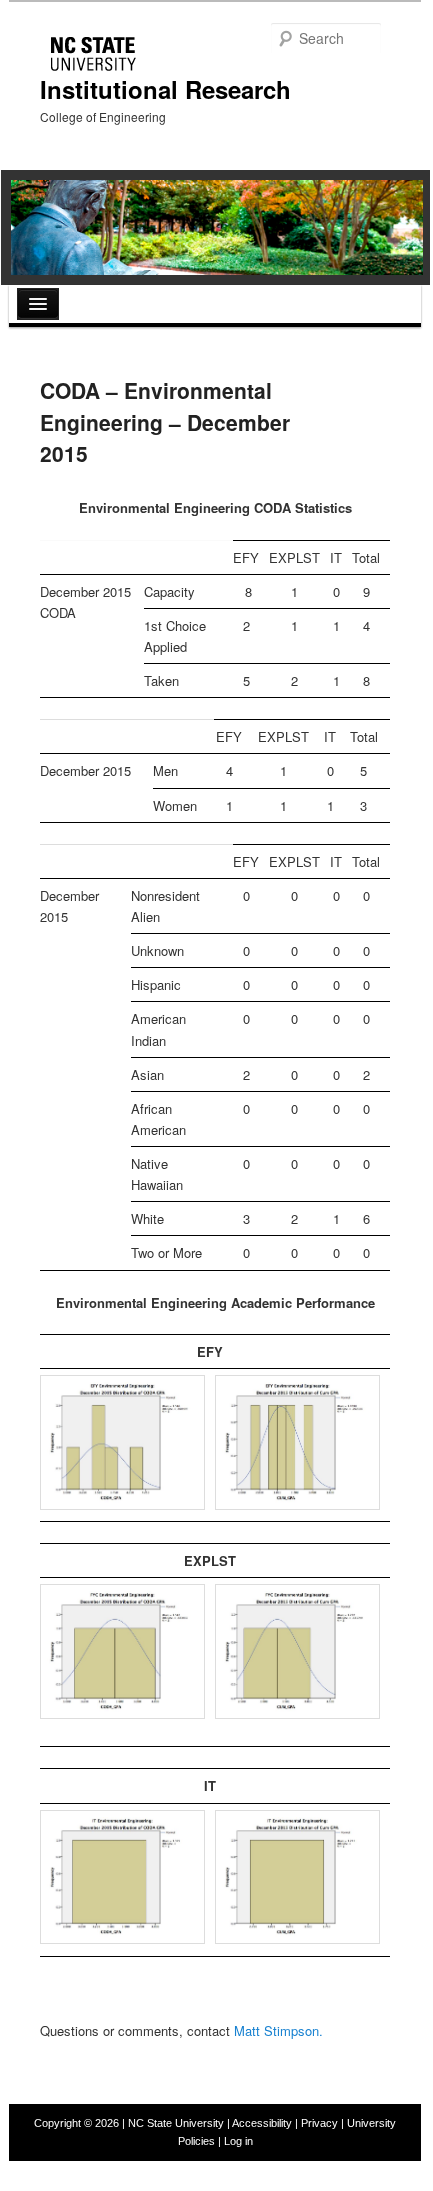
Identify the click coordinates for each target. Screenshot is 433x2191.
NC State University (176, 2123)
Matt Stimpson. (278, 2030)
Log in (238, 2141)
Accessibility (262, 2123)
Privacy (319, 2123)
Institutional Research (165, 89)
